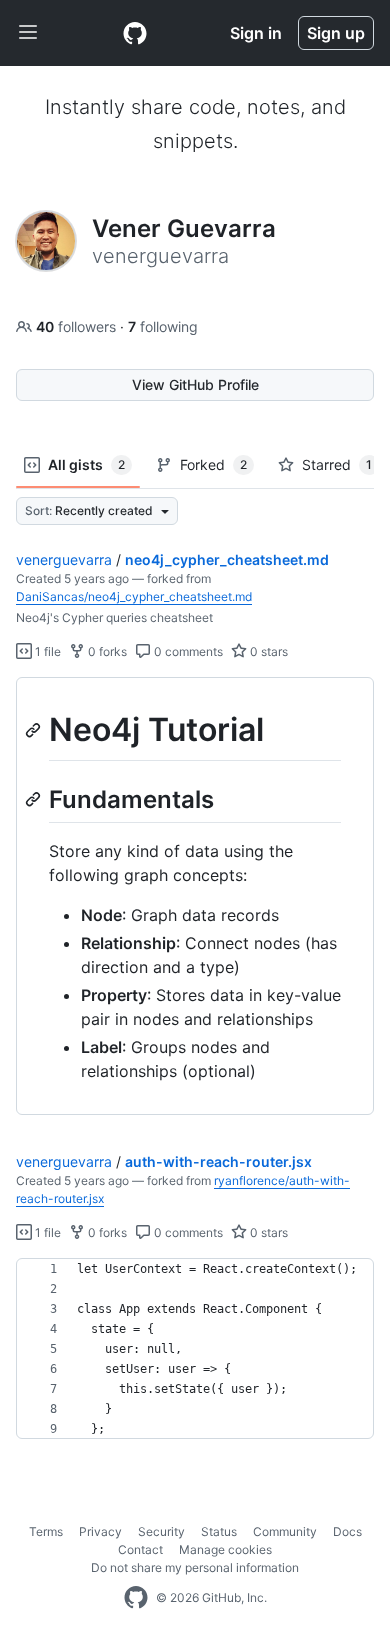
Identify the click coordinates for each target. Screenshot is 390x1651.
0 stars (267, 651)
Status (219, 1531)
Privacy (100, 1531)
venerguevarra (64, 559)
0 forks (106, 651)
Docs (347, 1531)
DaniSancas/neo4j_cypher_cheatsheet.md (134, 596)
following (163, 326)
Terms (46, 1531)
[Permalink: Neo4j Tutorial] (35, 730)
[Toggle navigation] (28, 33)
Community (285, 1531)
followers (78, 326)
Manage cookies (225, 1549)
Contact (140, 1549)
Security (161, 1531)
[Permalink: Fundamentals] (35, 799)
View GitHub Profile (195, 384)
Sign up (336, 33)
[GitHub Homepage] (136, 1598)
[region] (195, 896)
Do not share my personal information (195, 1567)
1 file (46, 651)
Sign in (256, 33)
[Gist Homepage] (135, 33)
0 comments (187, 651)
